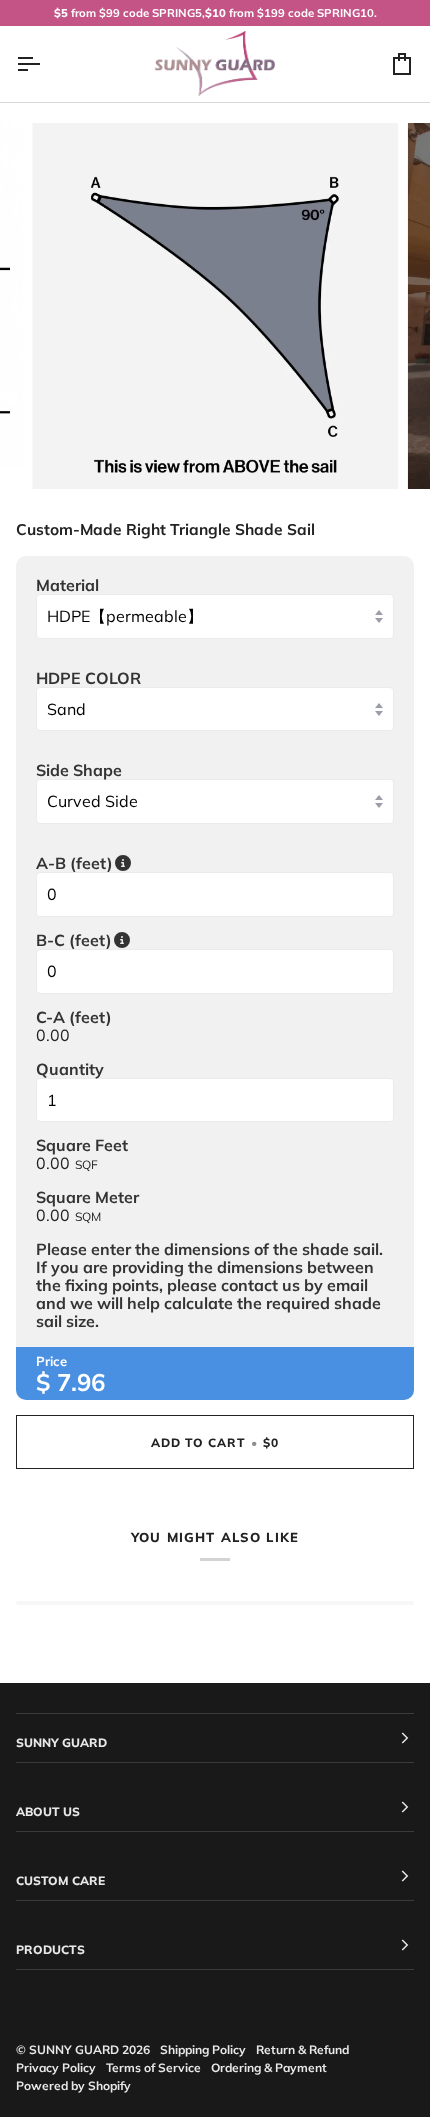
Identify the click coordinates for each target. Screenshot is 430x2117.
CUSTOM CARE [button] (60, 1880)
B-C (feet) (176, 940)
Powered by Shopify (73, 2085)
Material (67, 585)
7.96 (81, 1382)
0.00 (53, 1035)
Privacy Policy (56, 2067)
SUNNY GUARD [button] (61, 1742)
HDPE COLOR (88, 678)
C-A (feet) (74, 1017)
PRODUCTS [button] (50, 1949)
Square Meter (87, 1197)
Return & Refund (302, 2049)
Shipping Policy (203, 2049)
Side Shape (79, 770)
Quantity (70, 1069)
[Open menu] (46, 64)
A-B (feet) (177, 863)
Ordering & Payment (269, 2067)
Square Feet (82, 1145)
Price (51, 1361)
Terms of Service (153, 2067)
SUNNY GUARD (74, 2049)
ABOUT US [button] (48, 1811)
